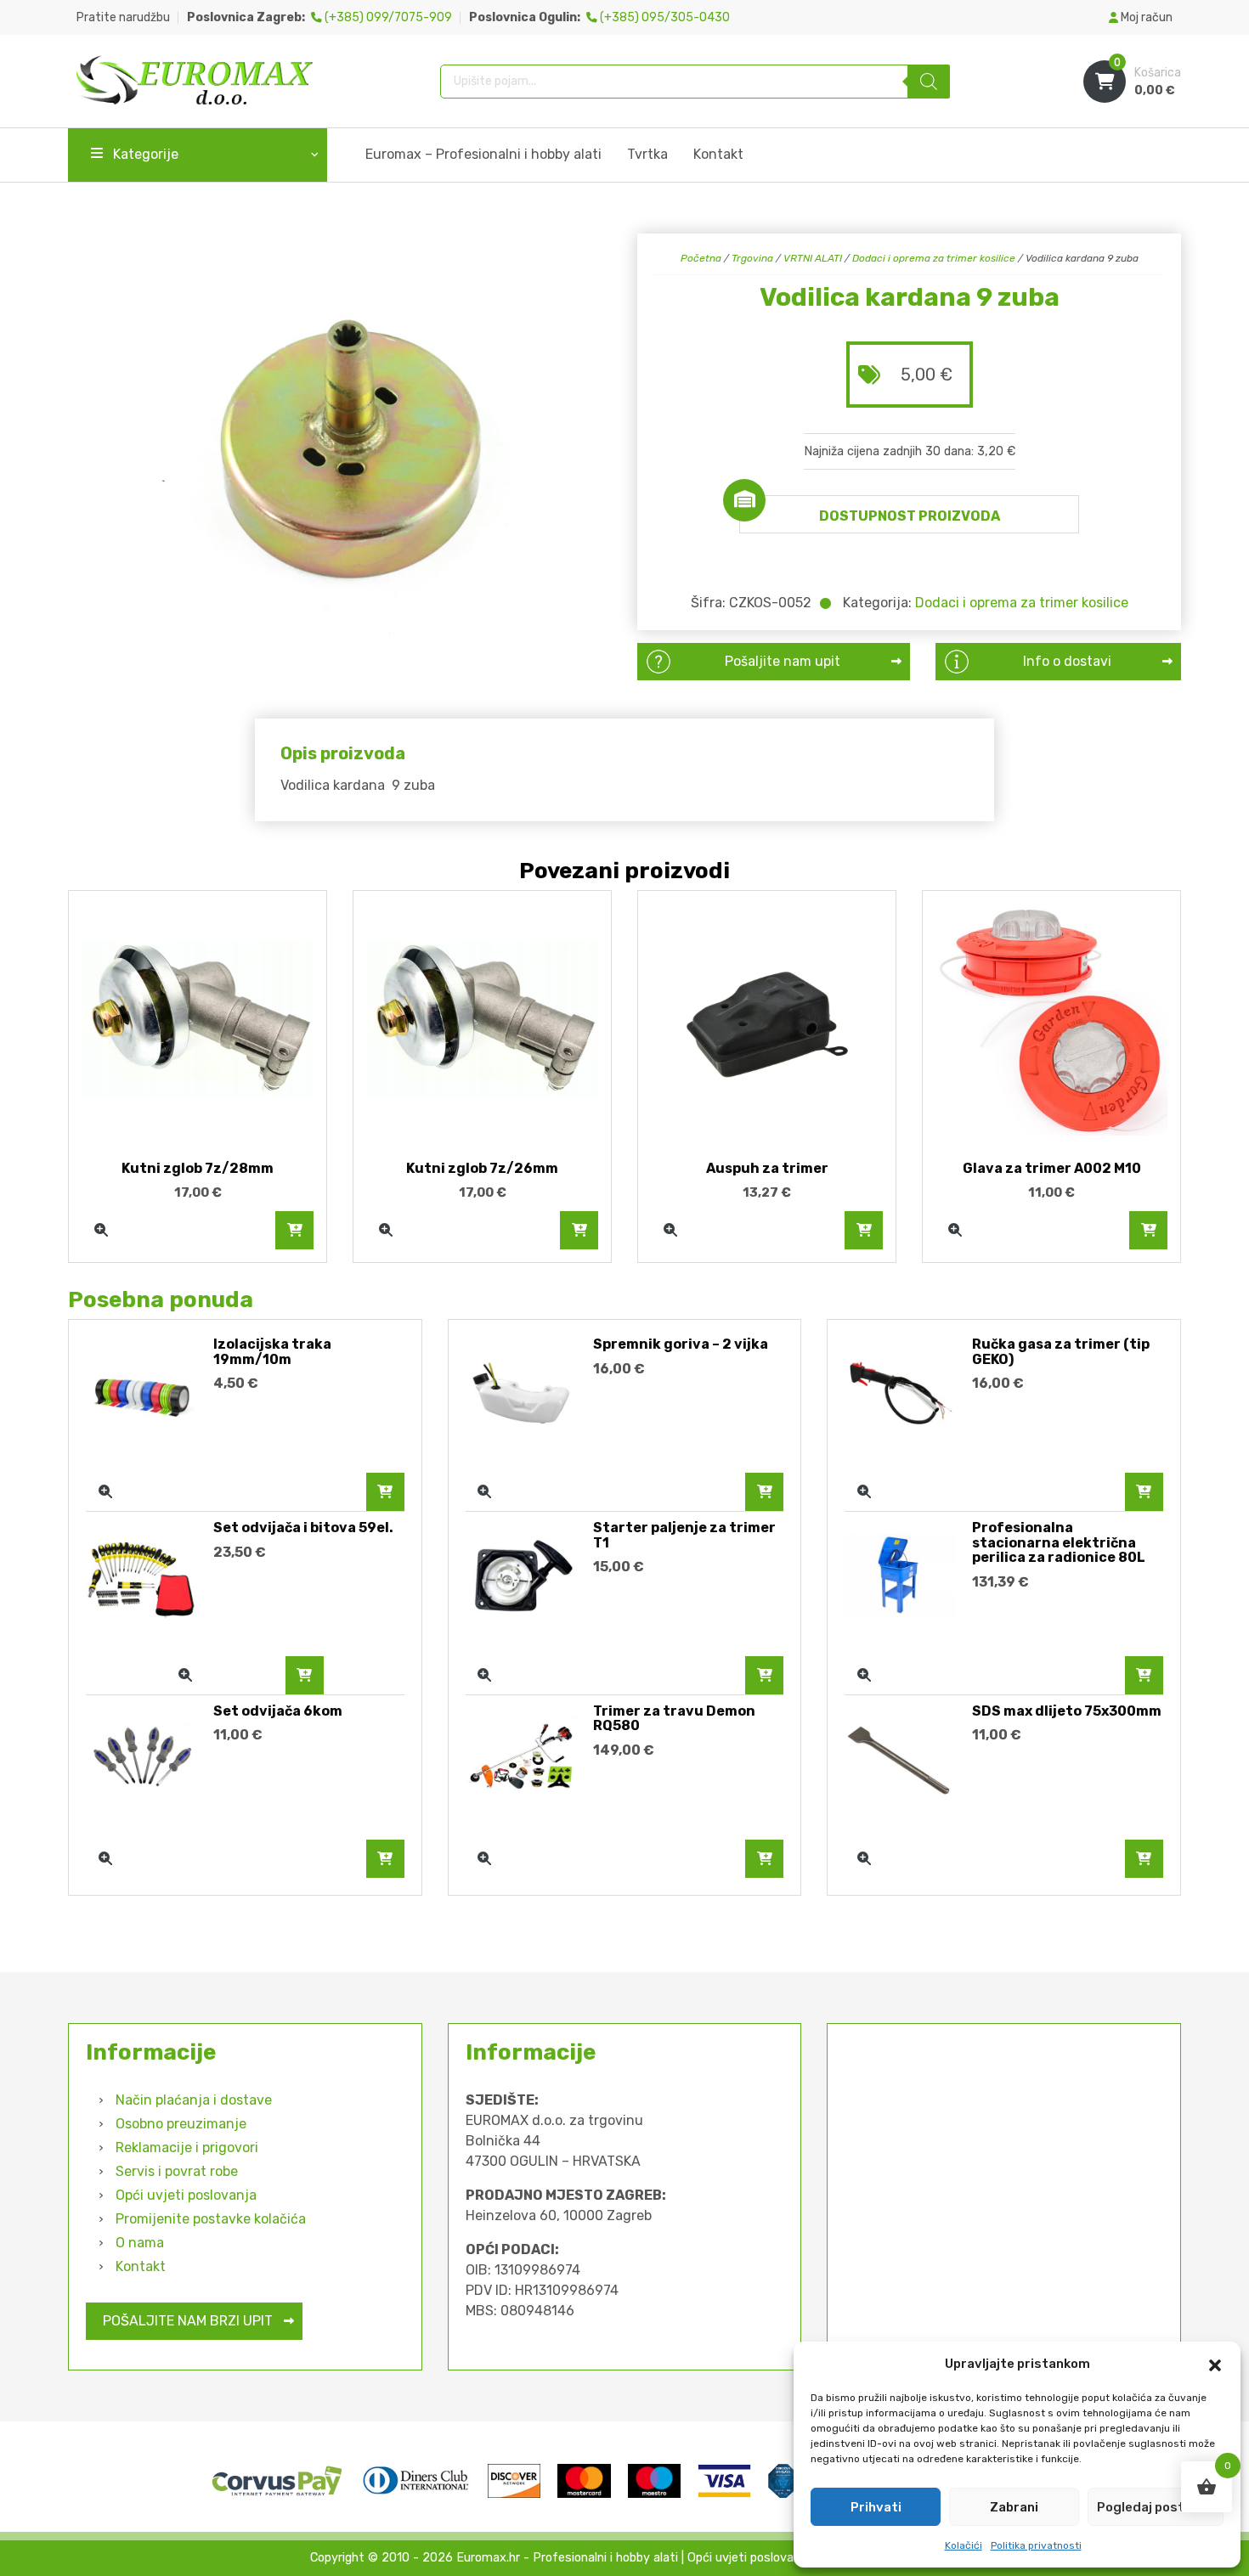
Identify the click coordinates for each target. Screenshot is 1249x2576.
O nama (140, 2243)
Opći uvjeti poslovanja (186, 2195)
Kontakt (718, 154)
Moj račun (1145, 17)
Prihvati (876, 2507)
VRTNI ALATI (813, 258)
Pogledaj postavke (1156, 2507)
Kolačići (964, 2545)
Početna (701, 258)
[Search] (929, 82)
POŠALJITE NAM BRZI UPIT (188, 2321)
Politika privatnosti (1036, 2545)
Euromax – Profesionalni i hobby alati (483, 154)
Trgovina (752, 258)
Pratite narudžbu (123, 17)
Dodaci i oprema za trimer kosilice (934, 258)
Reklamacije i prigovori (187, 2148)
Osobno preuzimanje (181, 2124)
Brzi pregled (101, 1230)
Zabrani (1014, 2507)
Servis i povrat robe (177, 2171)
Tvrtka (647, 154)
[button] (1215, 2364)
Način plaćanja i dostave (194, 2100)
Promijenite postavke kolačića (211, 2219)
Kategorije (146, 154)
